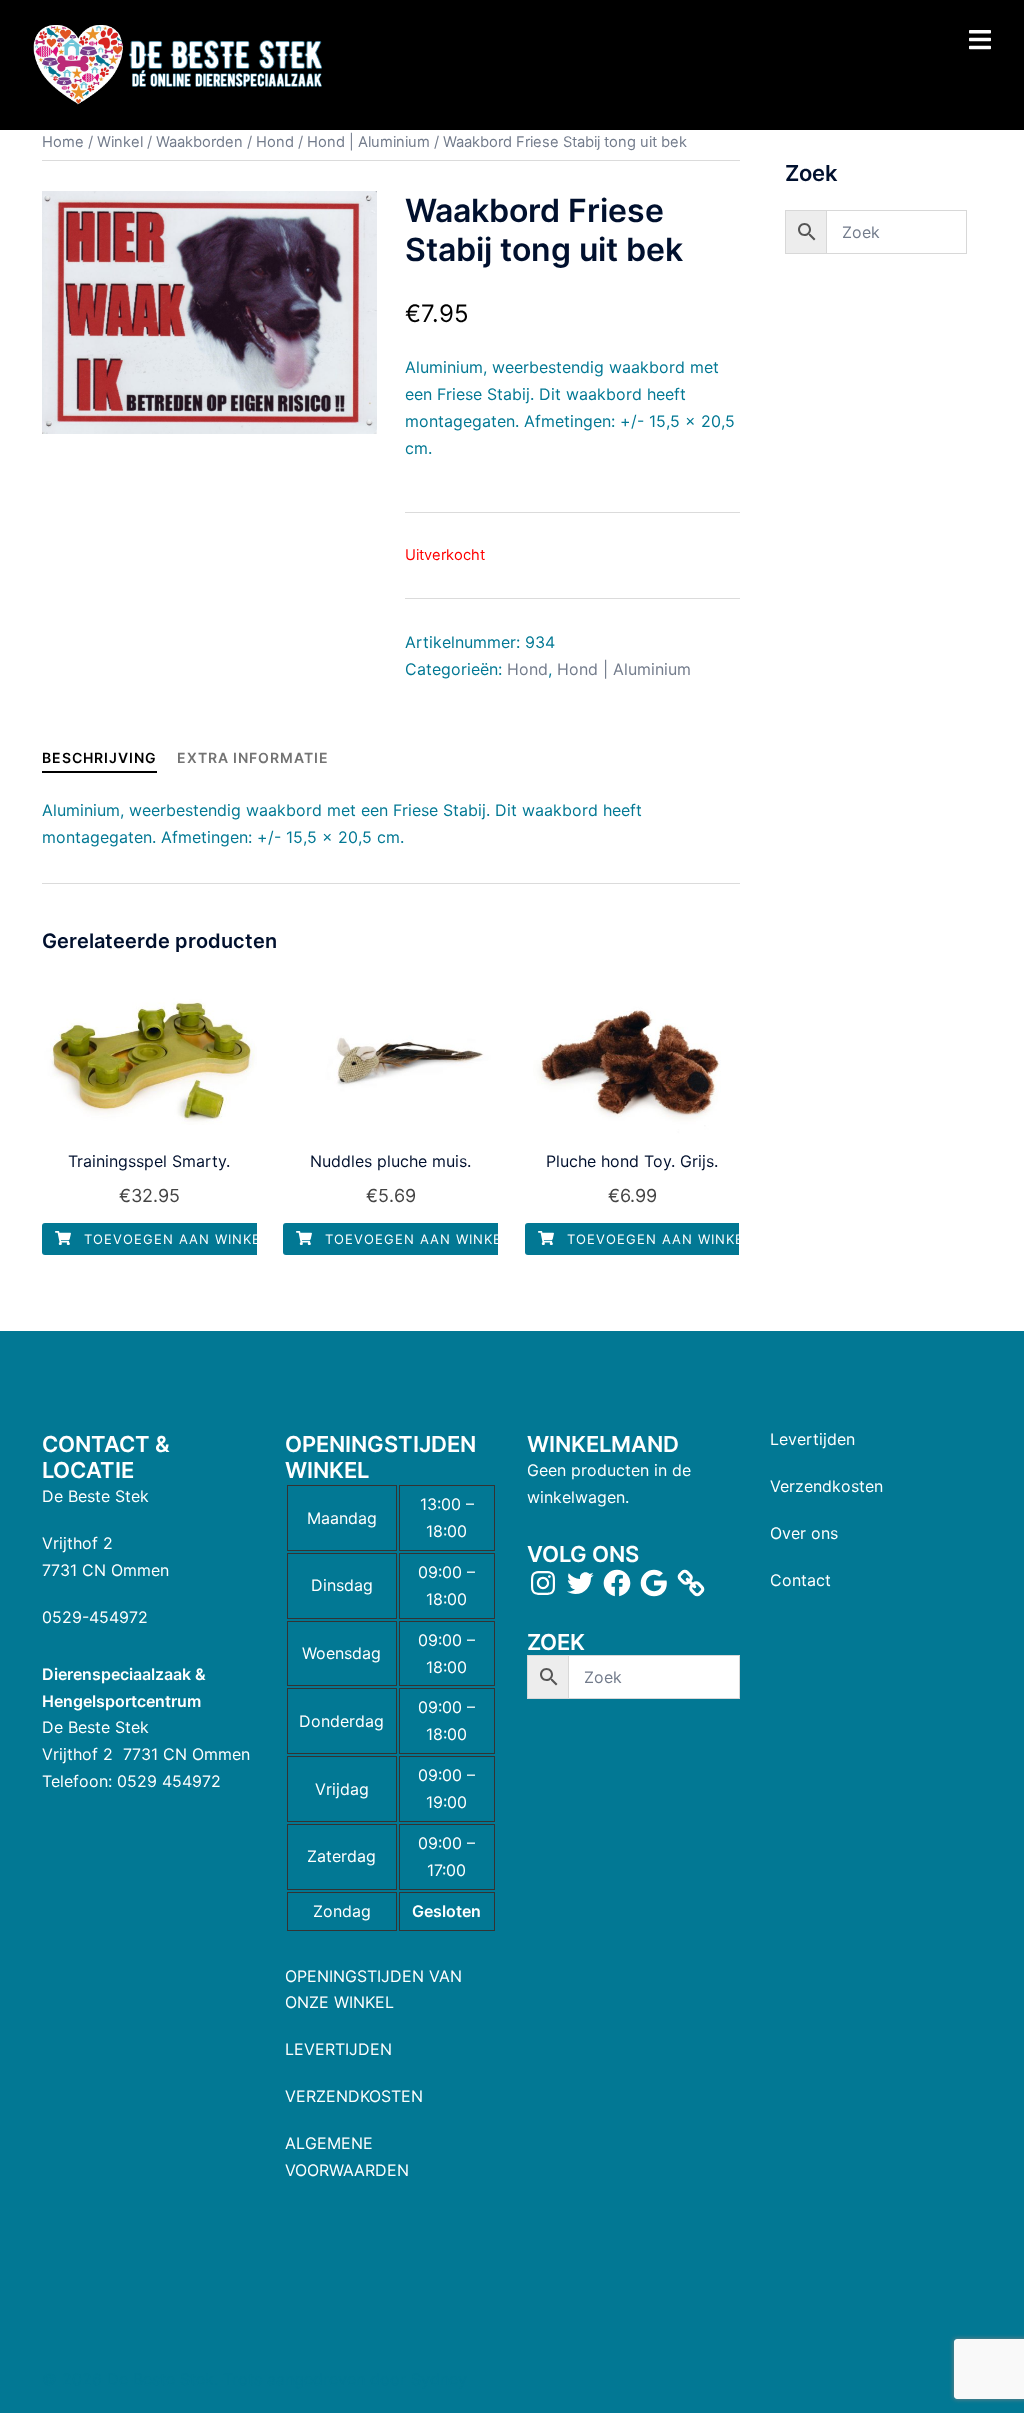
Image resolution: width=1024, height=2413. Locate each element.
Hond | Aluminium (368, 142)
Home (63, 142)
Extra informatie (253, 757)
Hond (275, 142)
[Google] (654, 1583)
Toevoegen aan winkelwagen (200, 1239)
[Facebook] (617, 1583)
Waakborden (199, 142)
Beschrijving (99, 757)
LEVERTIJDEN (338, 2049)
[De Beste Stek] (180, 64)
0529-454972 (95, 1617)
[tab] (99, 757)
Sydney (439, 2379)
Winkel (120, 142)
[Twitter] (580, 1583)
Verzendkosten (826, 1486)
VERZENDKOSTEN (354, 2096)
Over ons (804, 1533)
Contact (800, 1580)
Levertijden (812, 1439)
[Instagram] (543, 1583)
